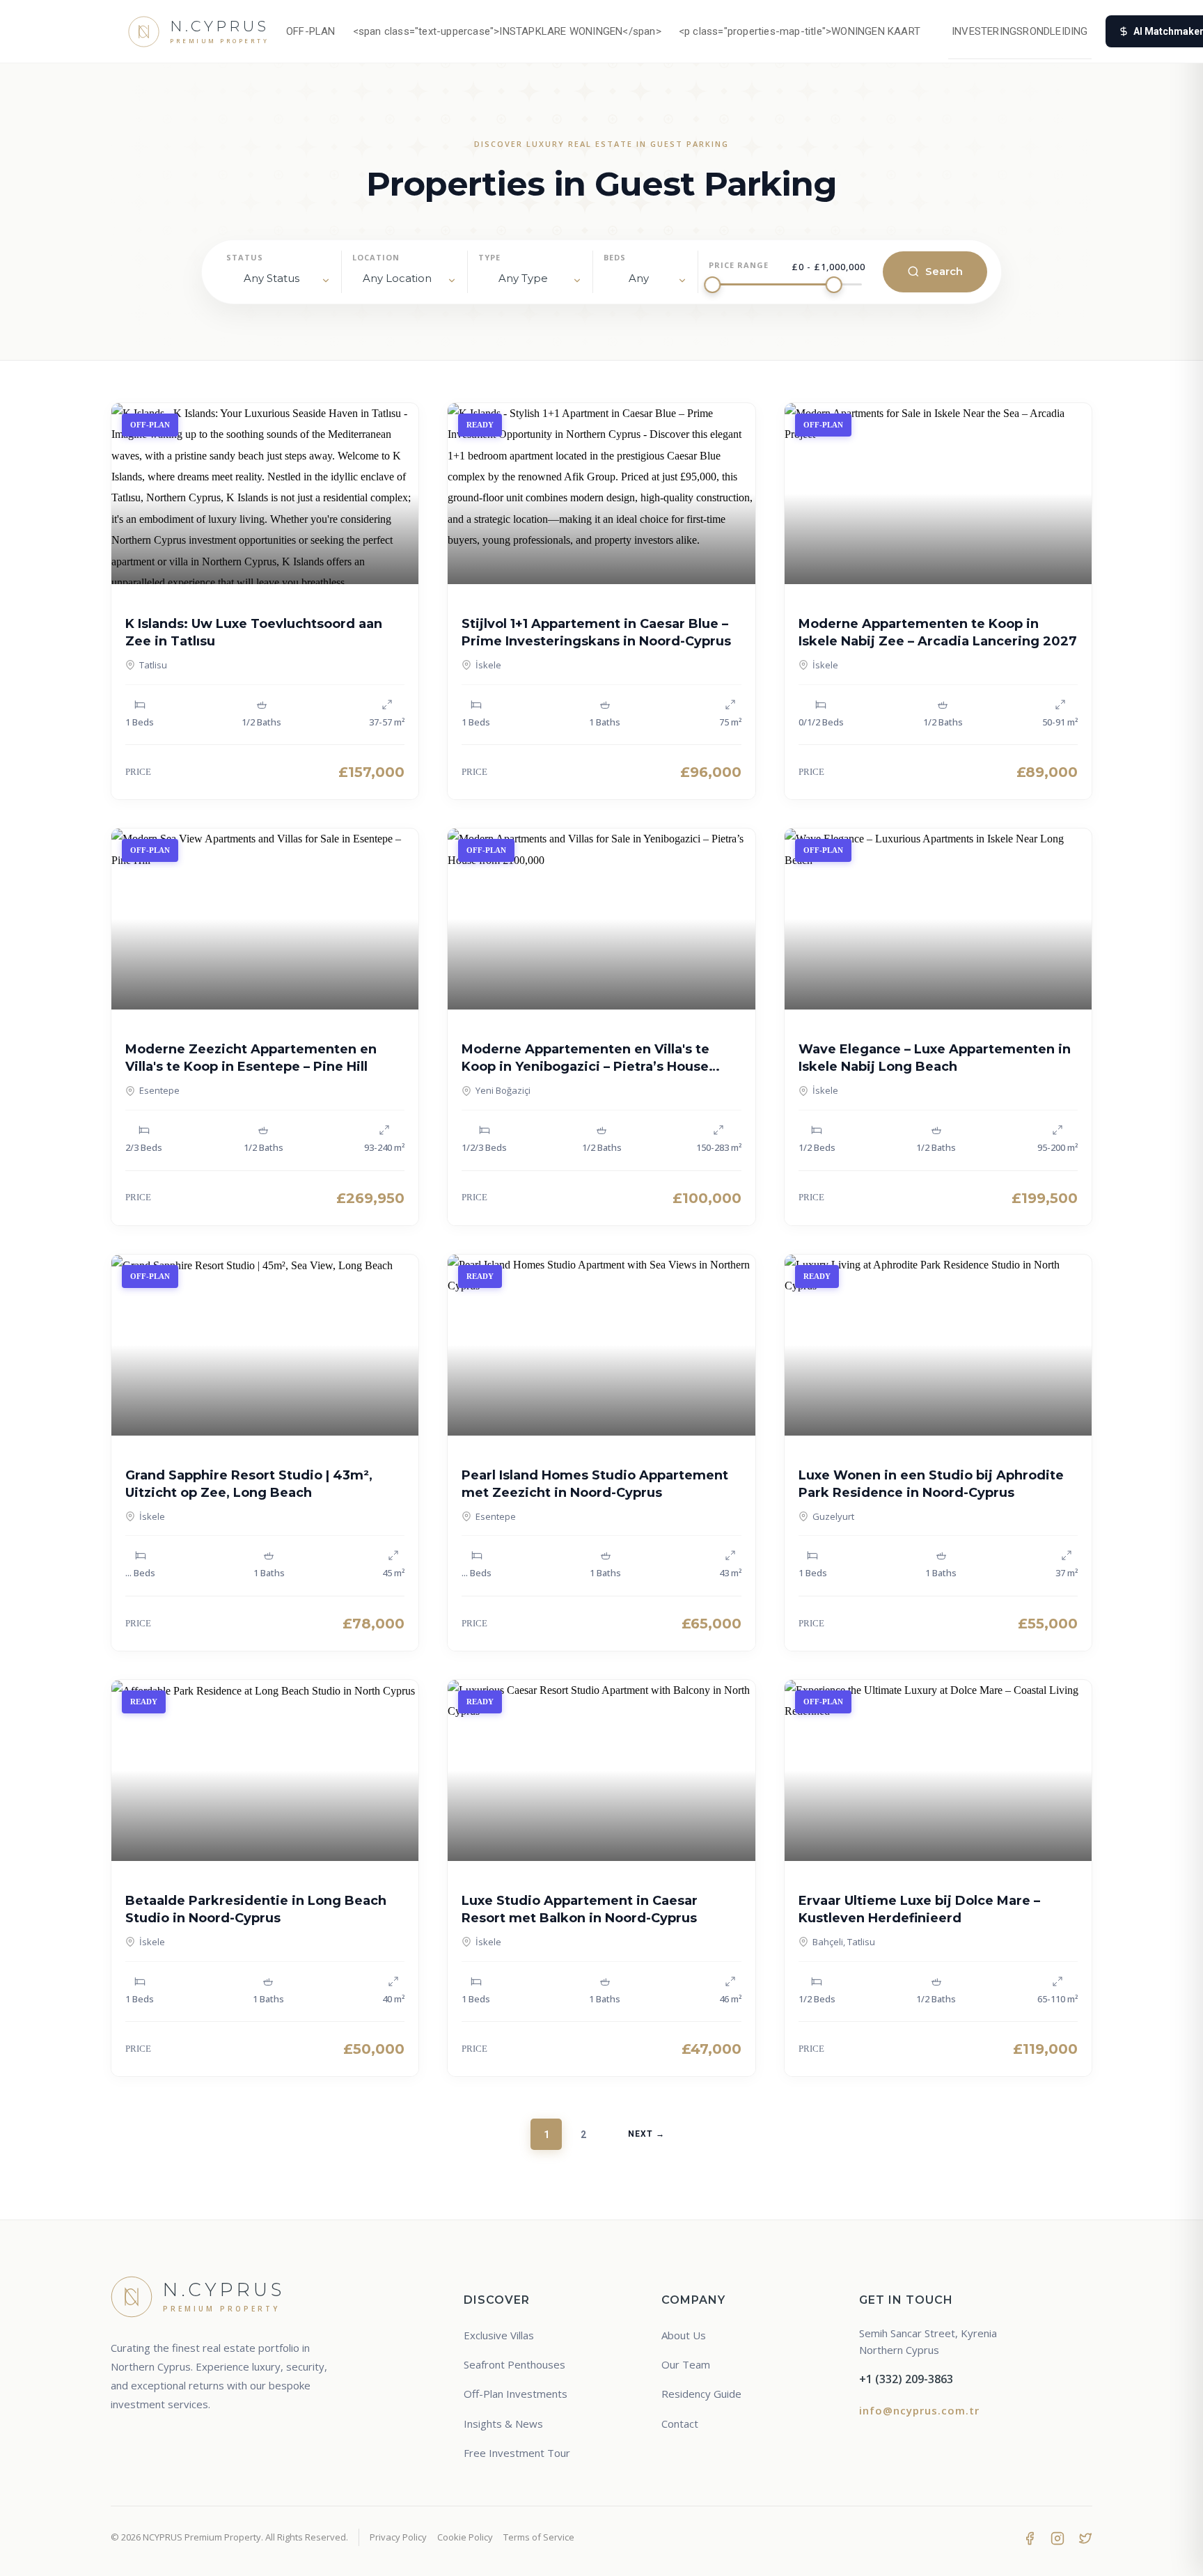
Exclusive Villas (499, 2335)
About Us (684, 2335)
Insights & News (503, 2424)
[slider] (712, 285)
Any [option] (639, 278)
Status (245, 257)
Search (944, 271)
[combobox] (404, 281)
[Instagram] (1057, 2538)
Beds (615, 257)
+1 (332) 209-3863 (906, 2379)
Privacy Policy (398, 2537)
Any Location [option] (397, 278)
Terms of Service (539, 2537)
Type (489, 257)
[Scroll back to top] (1166, 2553)
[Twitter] (1085, 2538)
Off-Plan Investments (516, 2394)
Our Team (686, 2364)
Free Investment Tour (517, 2453)
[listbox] (278, 281)
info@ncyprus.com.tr (919, 2410)
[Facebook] (1030, 2538)
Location (376, 257)
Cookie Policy (465, 2537)
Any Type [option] (523, 278)
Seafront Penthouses (514, 2364)
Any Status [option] (272, 278)
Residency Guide (701, 2394)
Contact (680, 2424)
